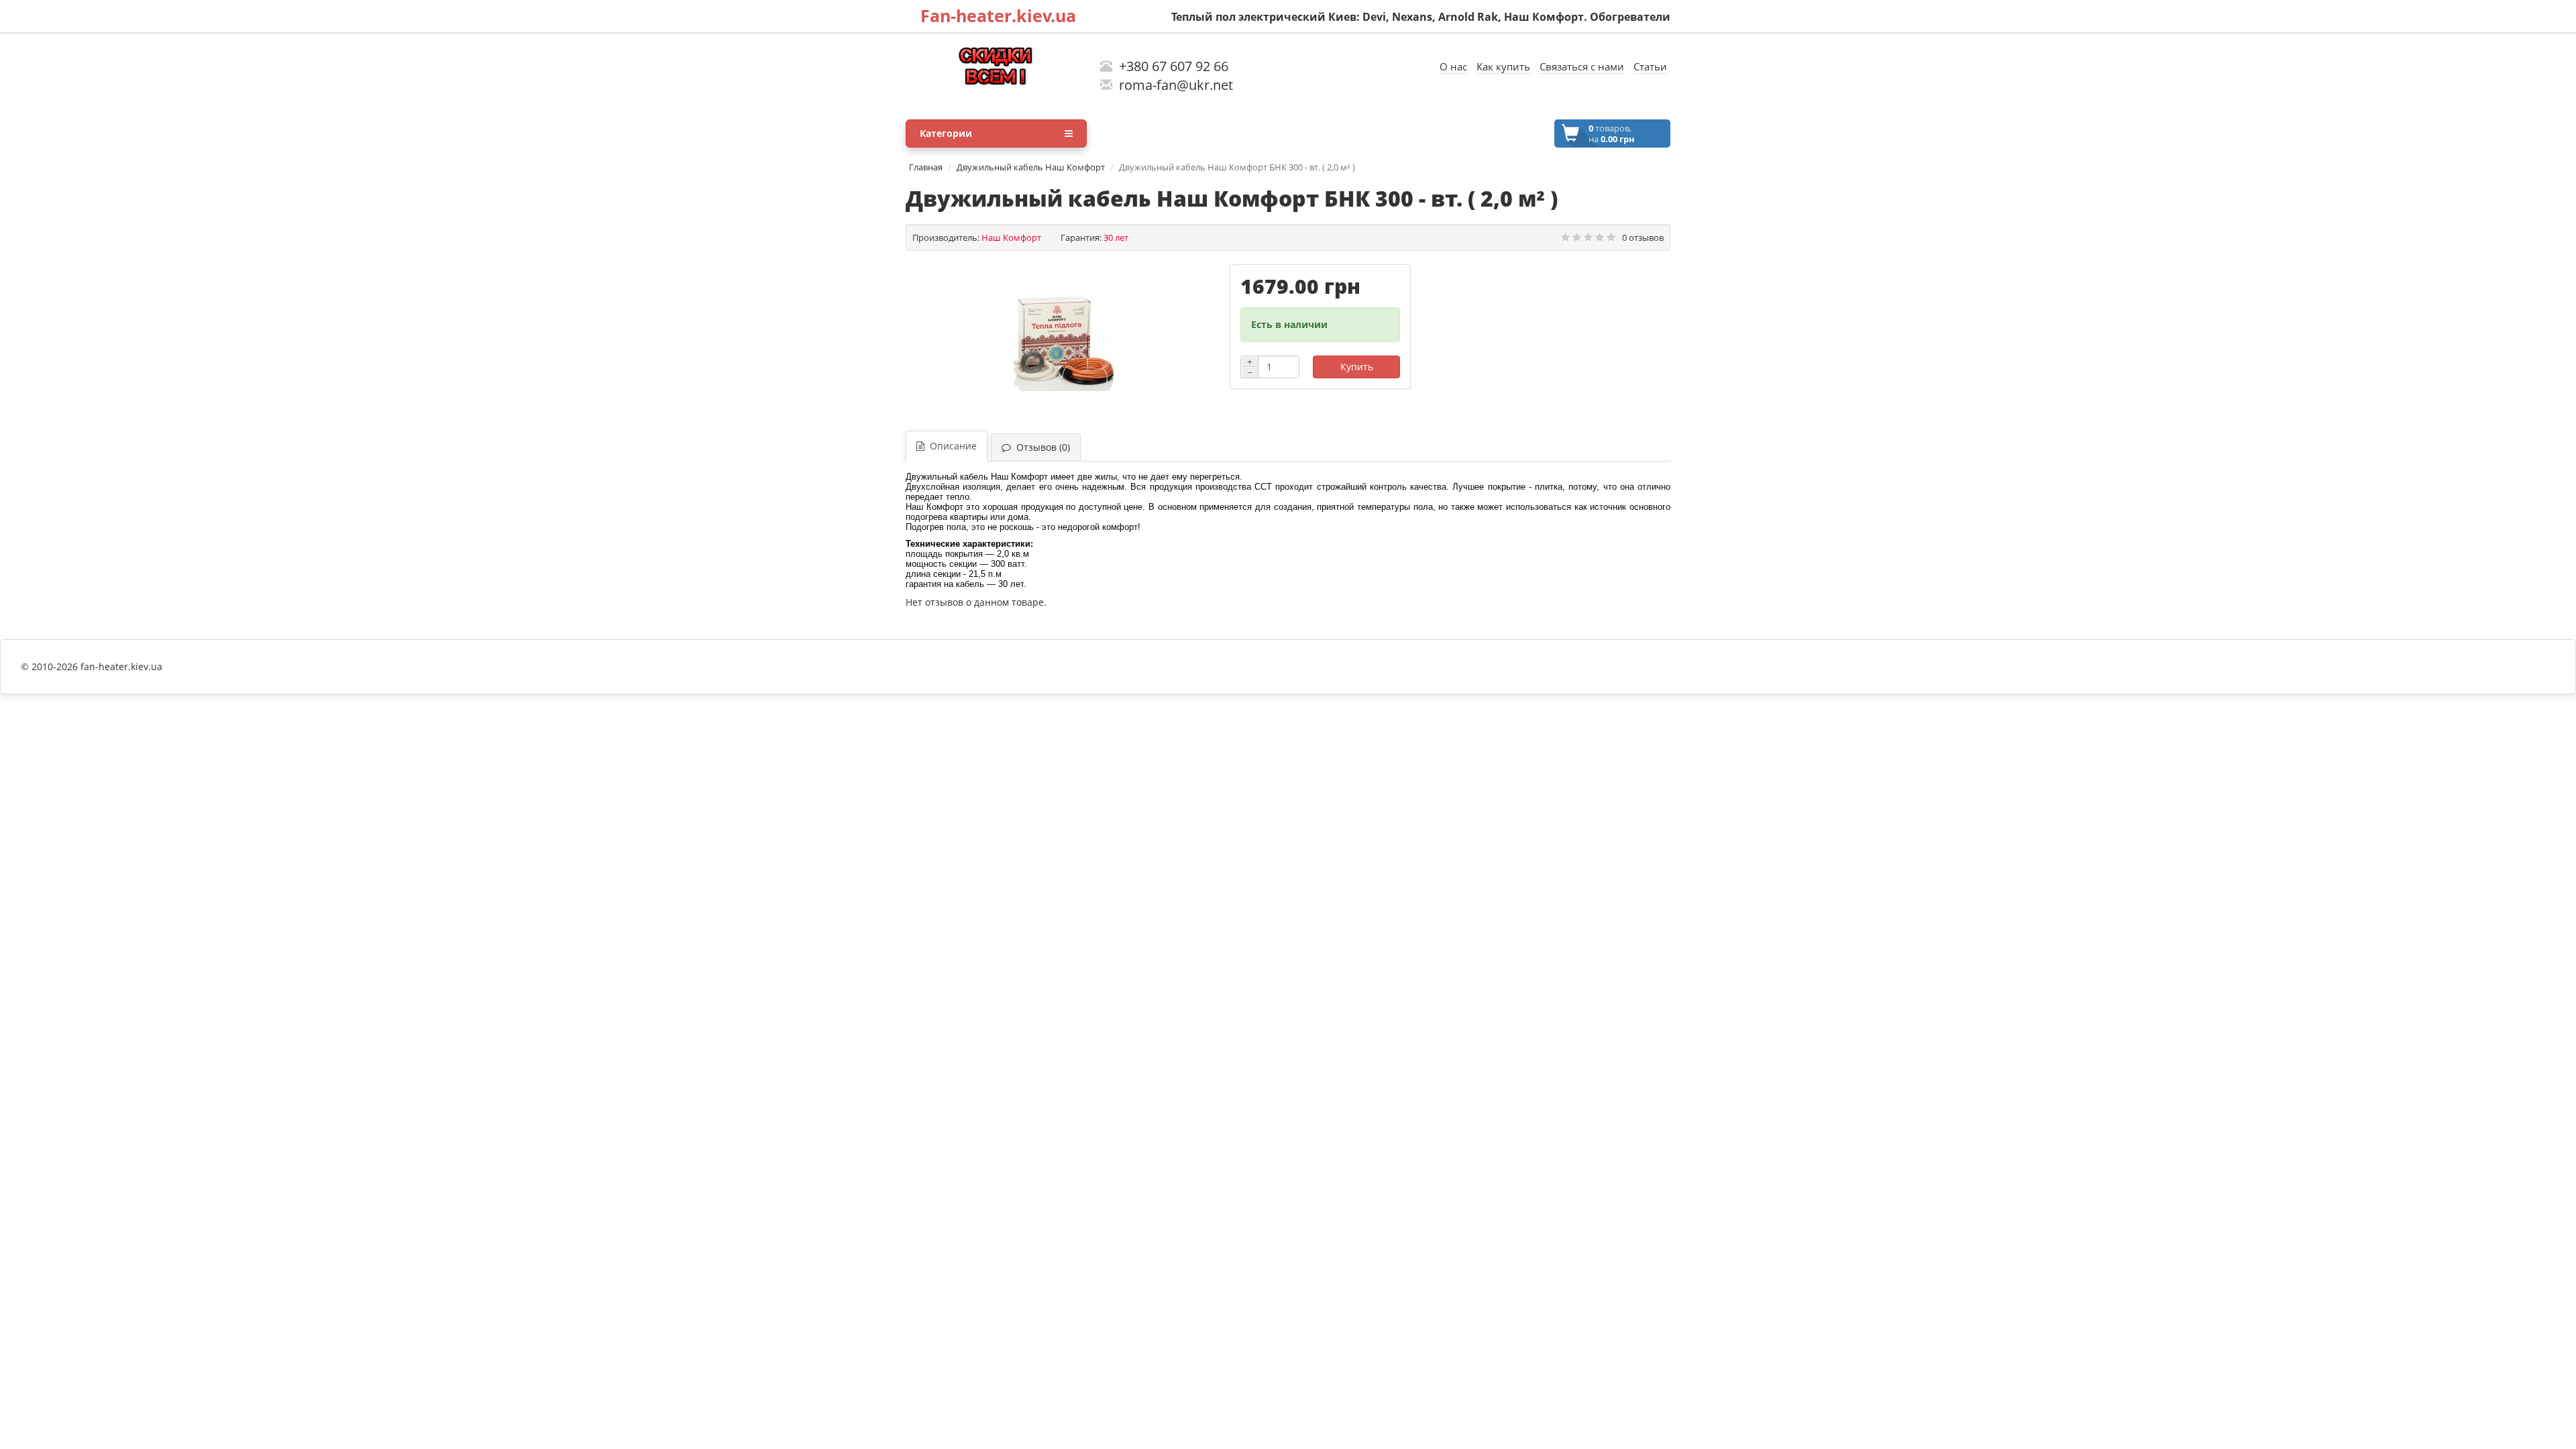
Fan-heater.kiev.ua (998, 15)
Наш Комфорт (1011, 237)
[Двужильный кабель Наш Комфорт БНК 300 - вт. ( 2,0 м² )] (1061, 341)
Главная (926, 167)
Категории (946, 133)
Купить (1357, 367)
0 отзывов (1643, 237)
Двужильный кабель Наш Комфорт (1031, 167)
